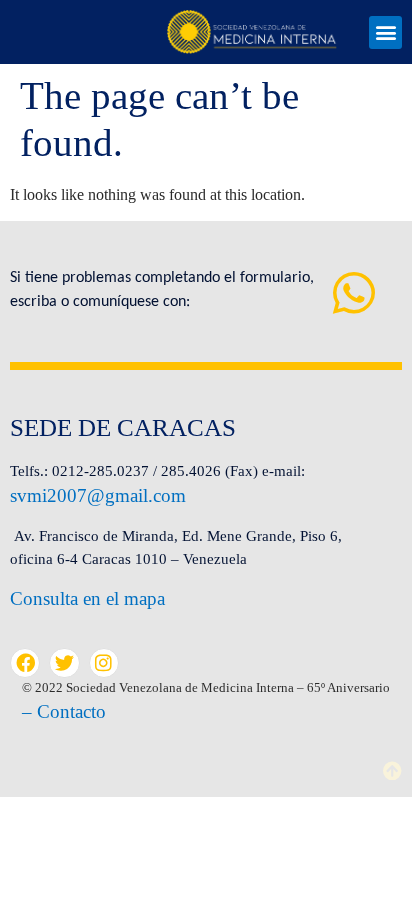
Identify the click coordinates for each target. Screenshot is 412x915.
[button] (385, 32)
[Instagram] (104, 663)
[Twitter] (64, 663)
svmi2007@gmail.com (98, 495)
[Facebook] (25, 663)
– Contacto (64, 711)
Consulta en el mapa (87, 598)
